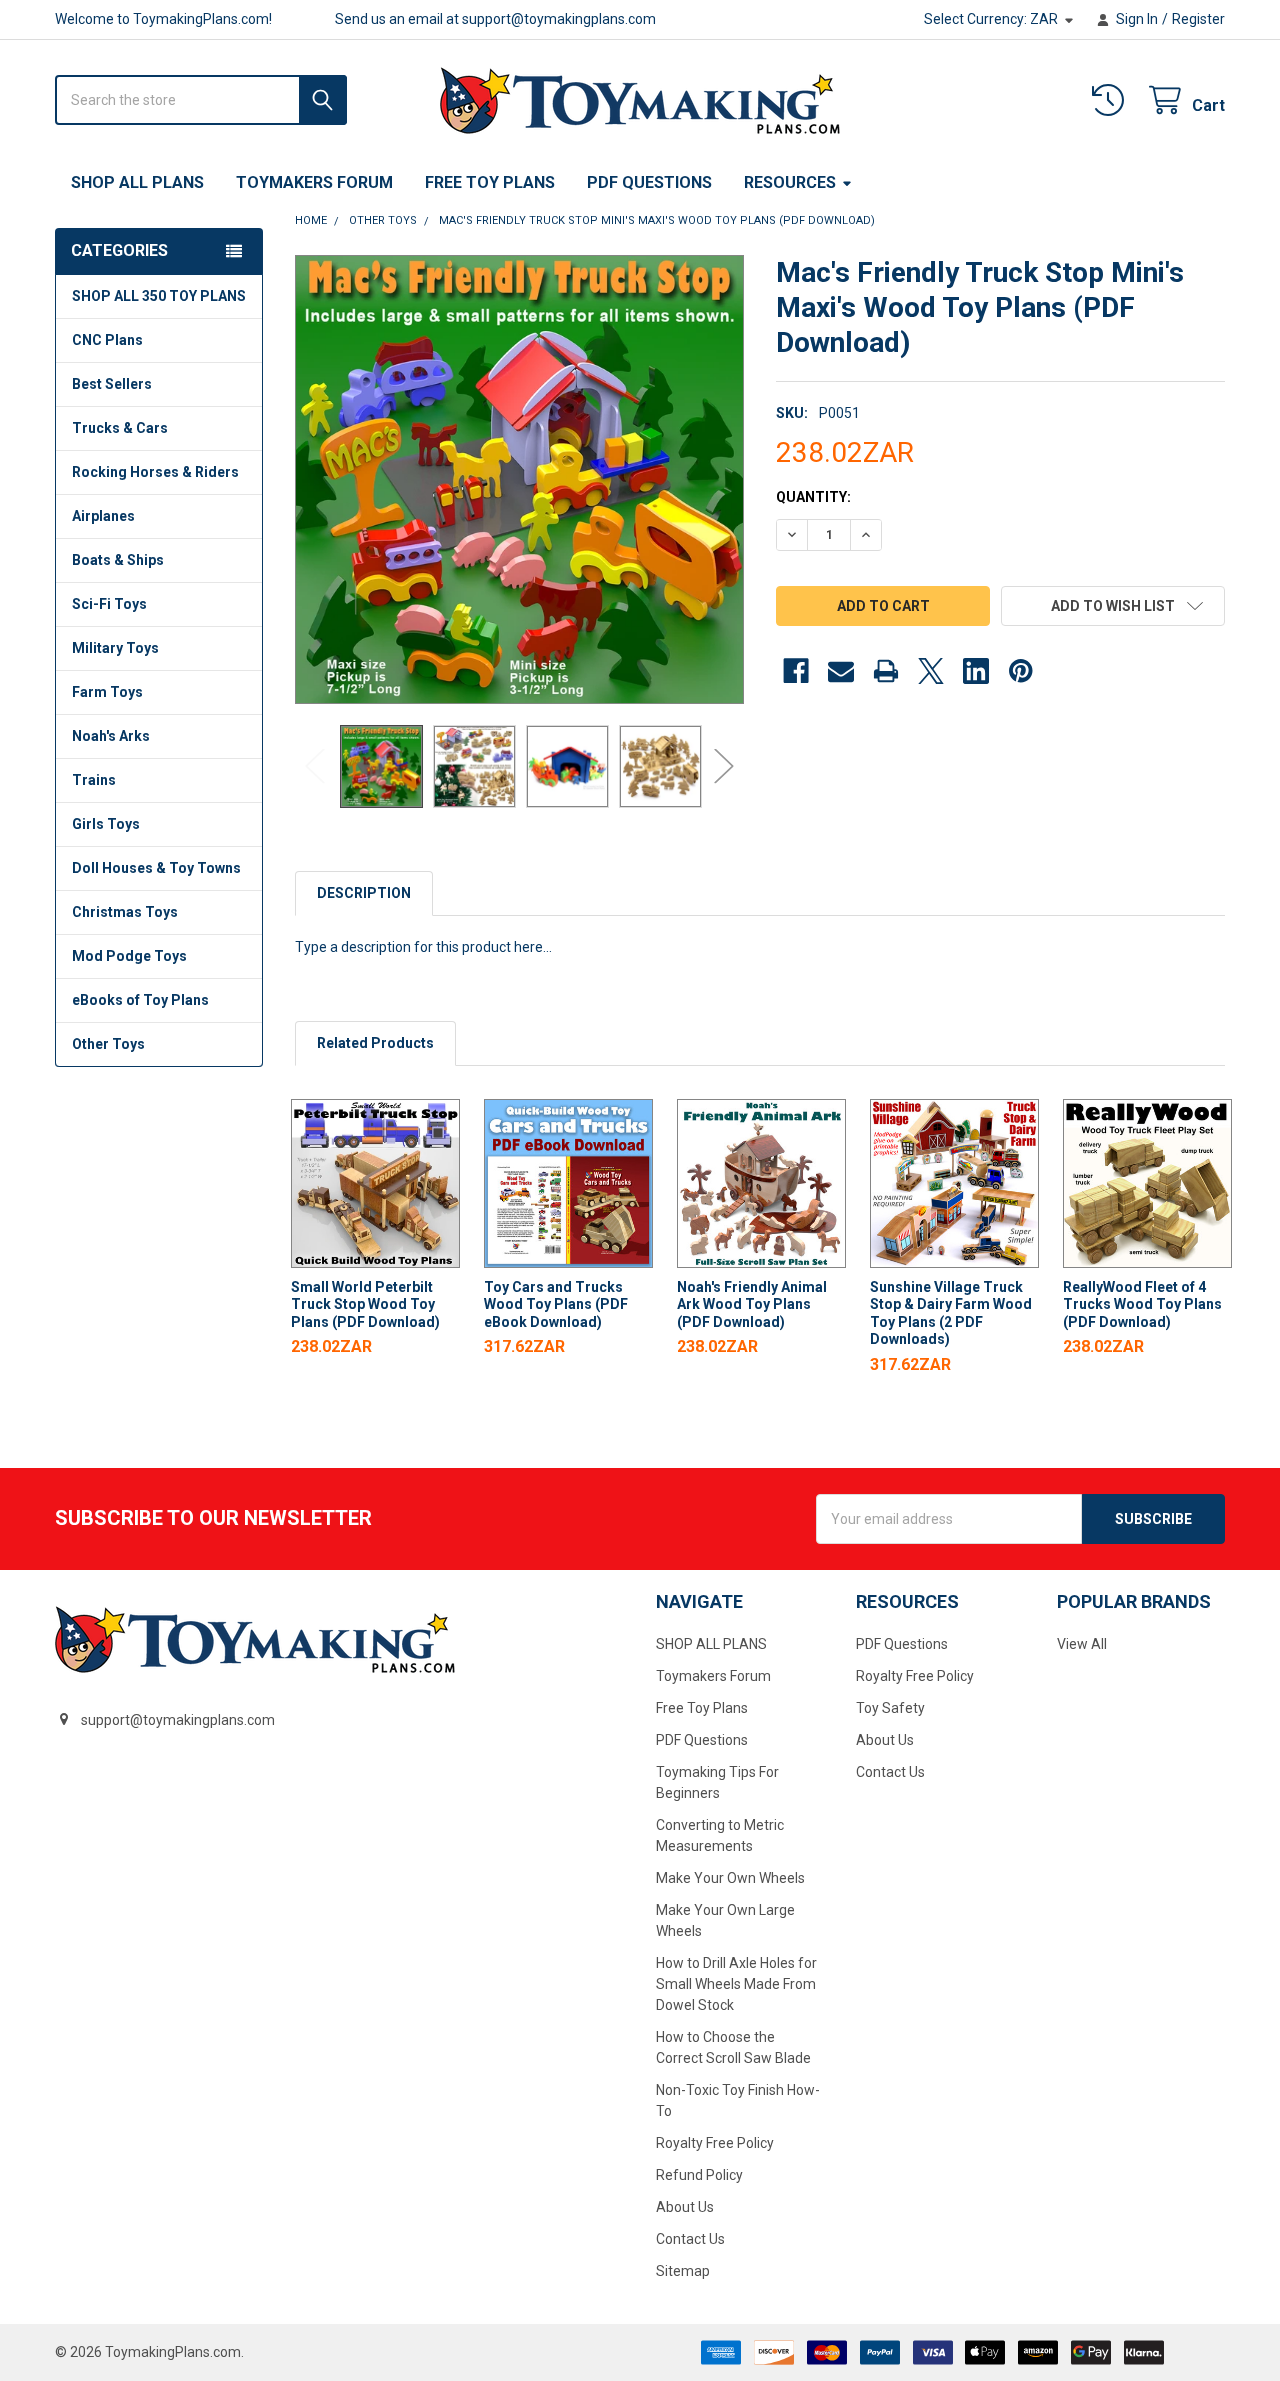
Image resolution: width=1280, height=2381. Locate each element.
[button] (1113, 606)
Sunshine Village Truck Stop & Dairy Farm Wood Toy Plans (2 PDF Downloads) (951, 1313)
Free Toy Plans (490, 182)
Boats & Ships (118, 560)
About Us (685, 2207)
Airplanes (103, 516)
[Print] (886, 671)
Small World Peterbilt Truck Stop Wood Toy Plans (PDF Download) (365, 1304)
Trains (94, 780)
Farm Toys (107, 692)
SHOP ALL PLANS (137, 182)
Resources (790, 182)
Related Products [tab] (375, 1043)
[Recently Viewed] (1112, 100)
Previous (315, 766)
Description (364, 893)
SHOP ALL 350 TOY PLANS (159, 296)
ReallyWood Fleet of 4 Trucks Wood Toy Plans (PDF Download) (1142, 1304)
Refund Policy (699, 2175)
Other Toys (108, 1044)
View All (1082, 1644)
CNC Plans (107, 340)
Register (1198, 19)
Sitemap (683, 2271)
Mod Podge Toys (129, 956)
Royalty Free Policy (715, 2143)
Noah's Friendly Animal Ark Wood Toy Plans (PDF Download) (752, 1304)
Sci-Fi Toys (109, 604)
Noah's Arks (111, 736)
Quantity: (813, 497)
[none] (519, 479)
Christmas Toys (125, 912)
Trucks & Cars (120, 428)
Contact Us (690, 2239)
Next (724, 766)
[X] (931, 671)
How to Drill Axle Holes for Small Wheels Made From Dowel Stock (736, 1984)
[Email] (841, 671)
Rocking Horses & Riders (155, 472)
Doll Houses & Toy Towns (156, 868)
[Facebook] (796, 671)
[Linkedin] (976, 671)
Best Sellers (112, 384)
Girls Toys (106, 824)
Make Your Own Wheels (730, 1878)
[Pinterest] (1021, 671)
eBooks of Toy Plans (140, 1000)
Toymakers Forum (314, 182)
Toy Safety (890, 1708)
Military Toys (115, 648)
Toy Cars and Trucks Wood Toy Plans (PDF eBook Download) (556, 1304)
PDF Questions (649, 182)
